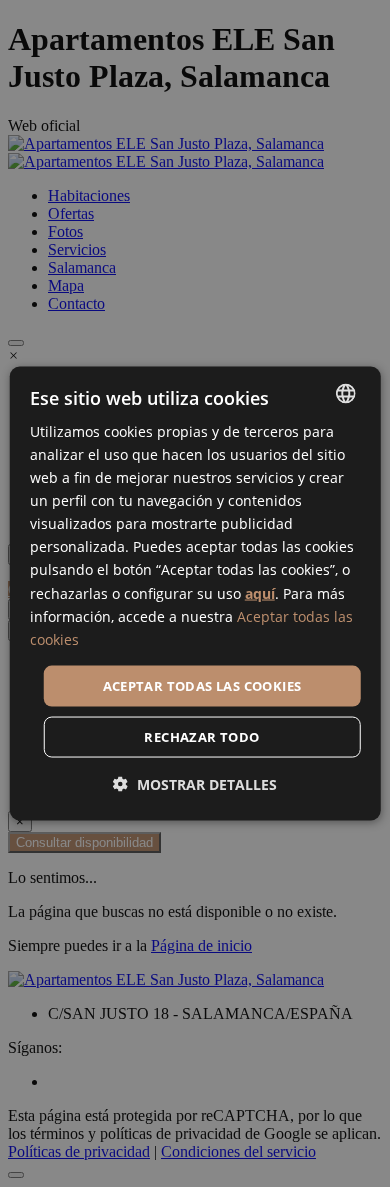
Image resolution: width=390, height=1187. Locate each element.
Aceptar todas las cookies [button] (202, 685)
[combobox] (345, 393)
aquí (260, 592)
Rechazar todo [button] (201, 737)
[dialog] (195, 593)
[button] (195, 784)
